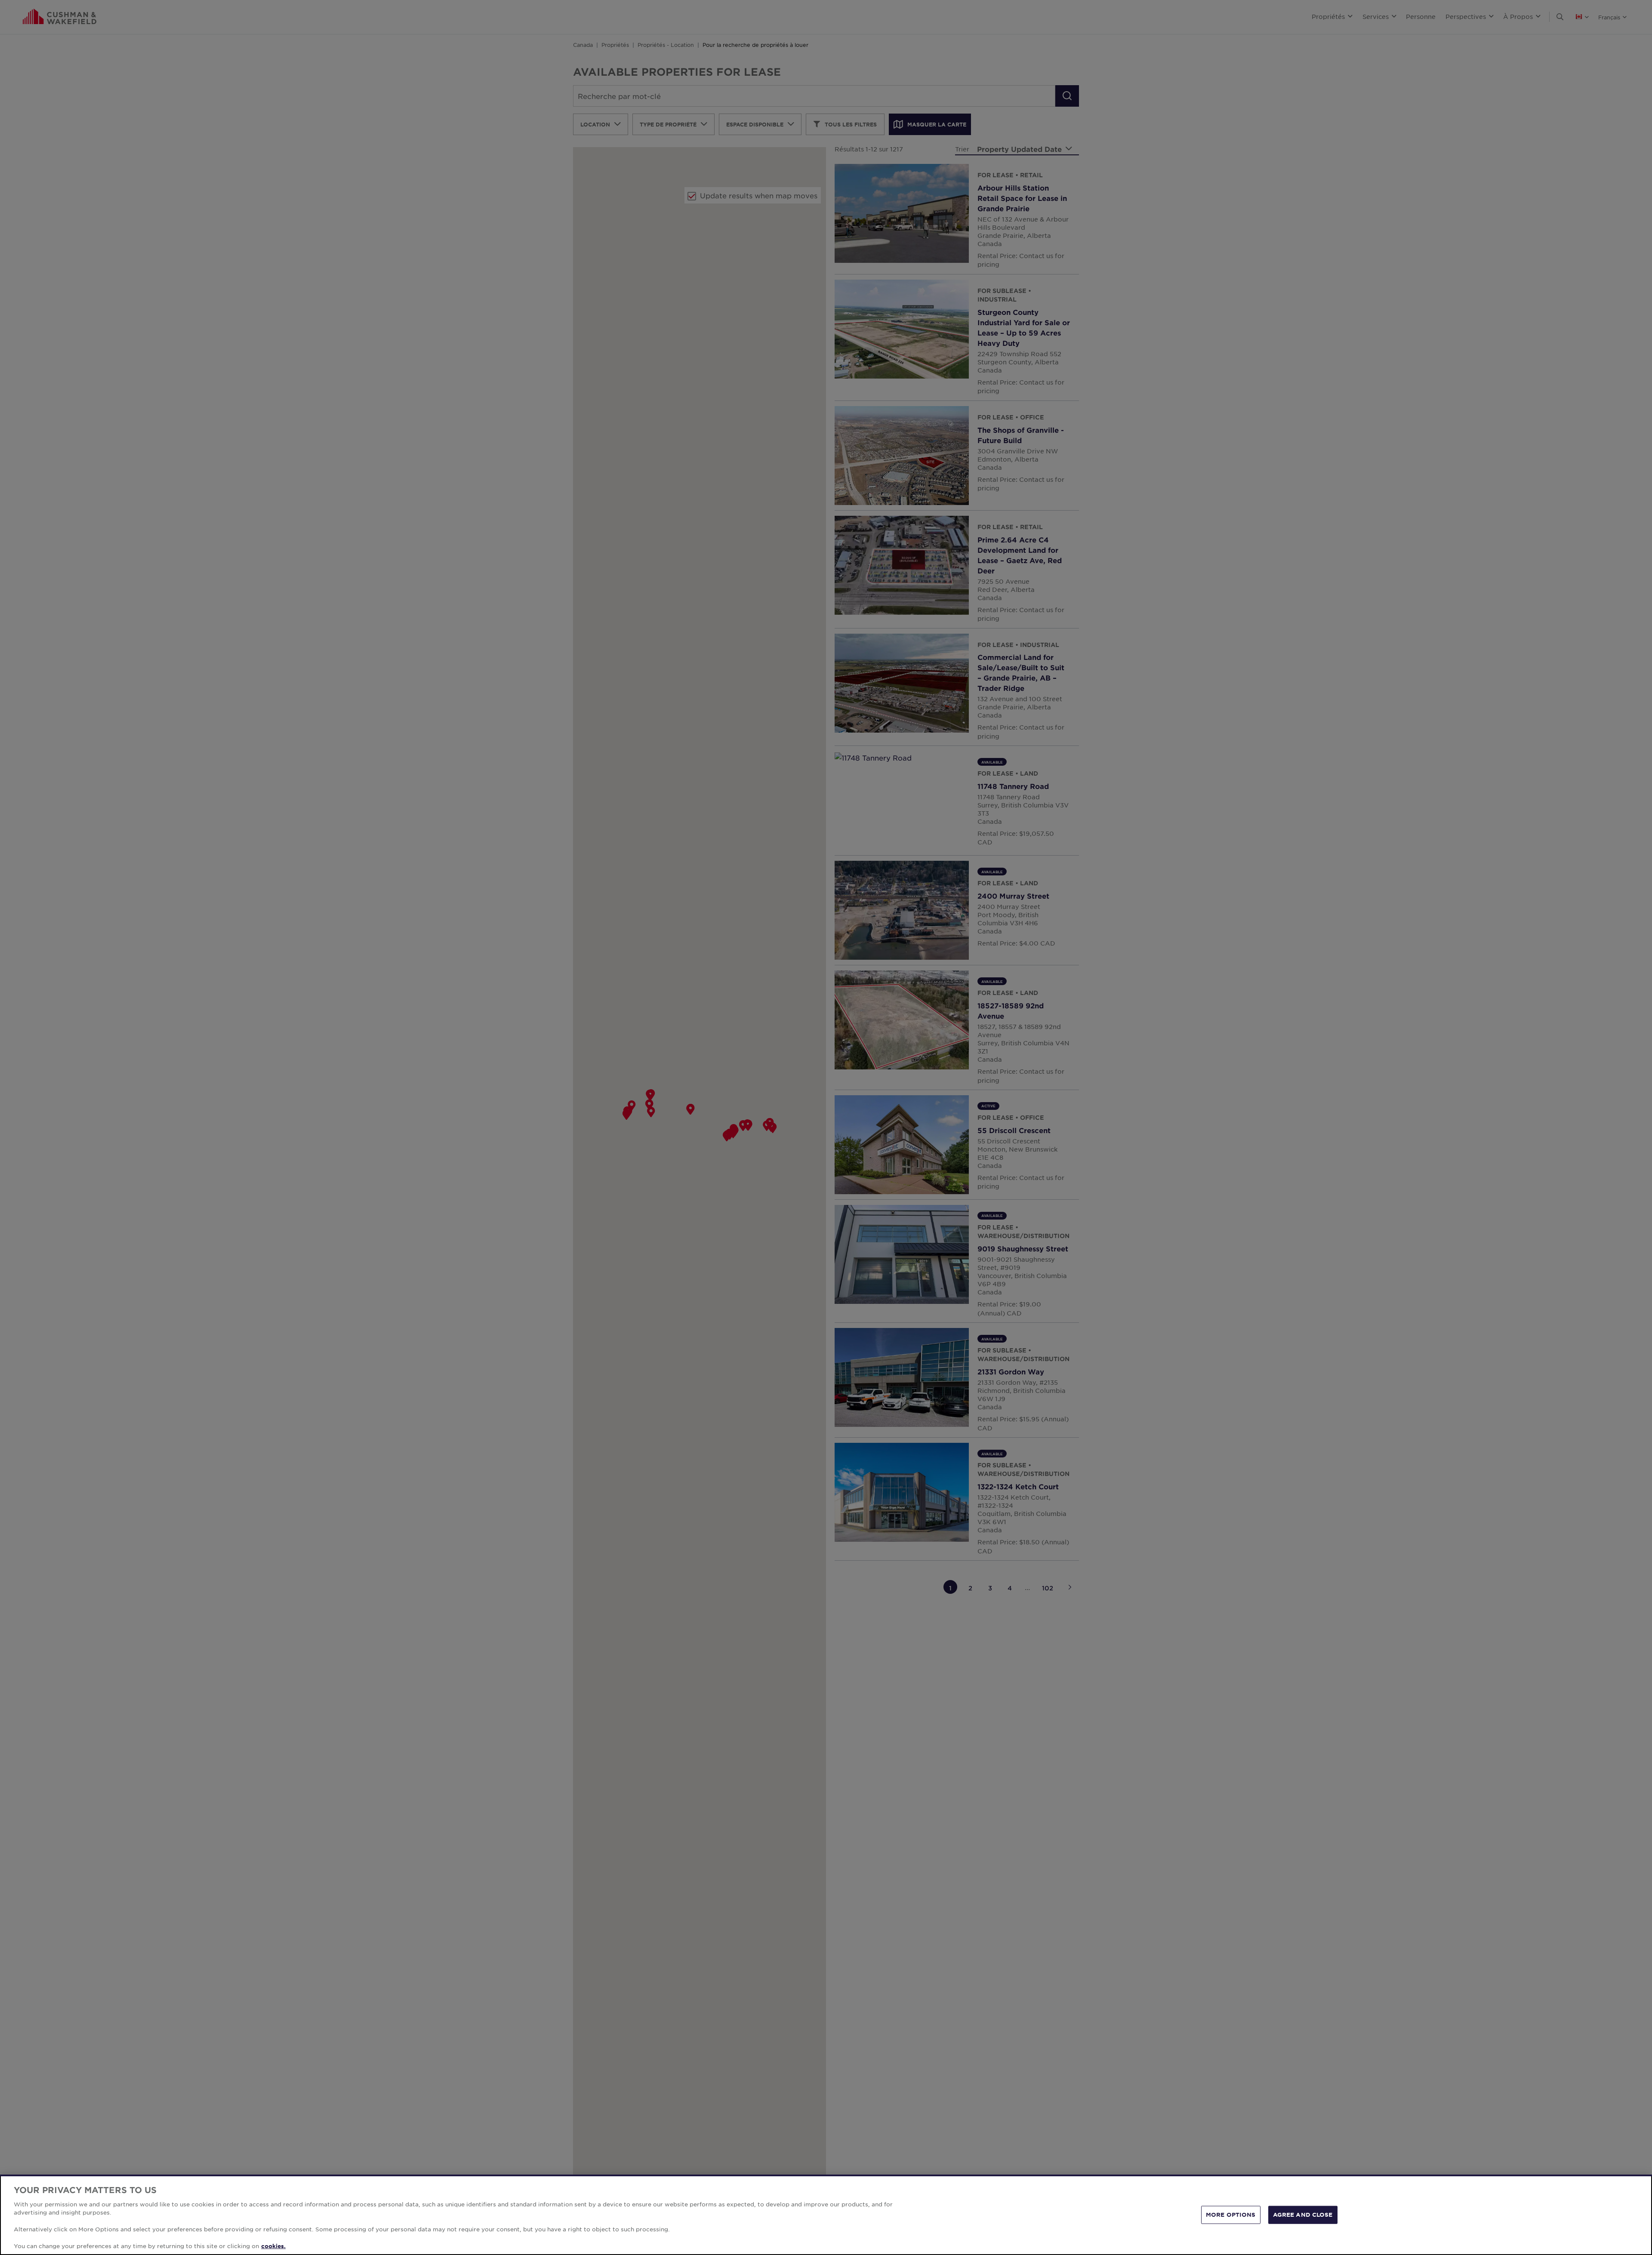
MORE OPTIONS (1231, 2215)
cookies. (273, 2246)
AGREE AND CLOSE (1303, 2215)
